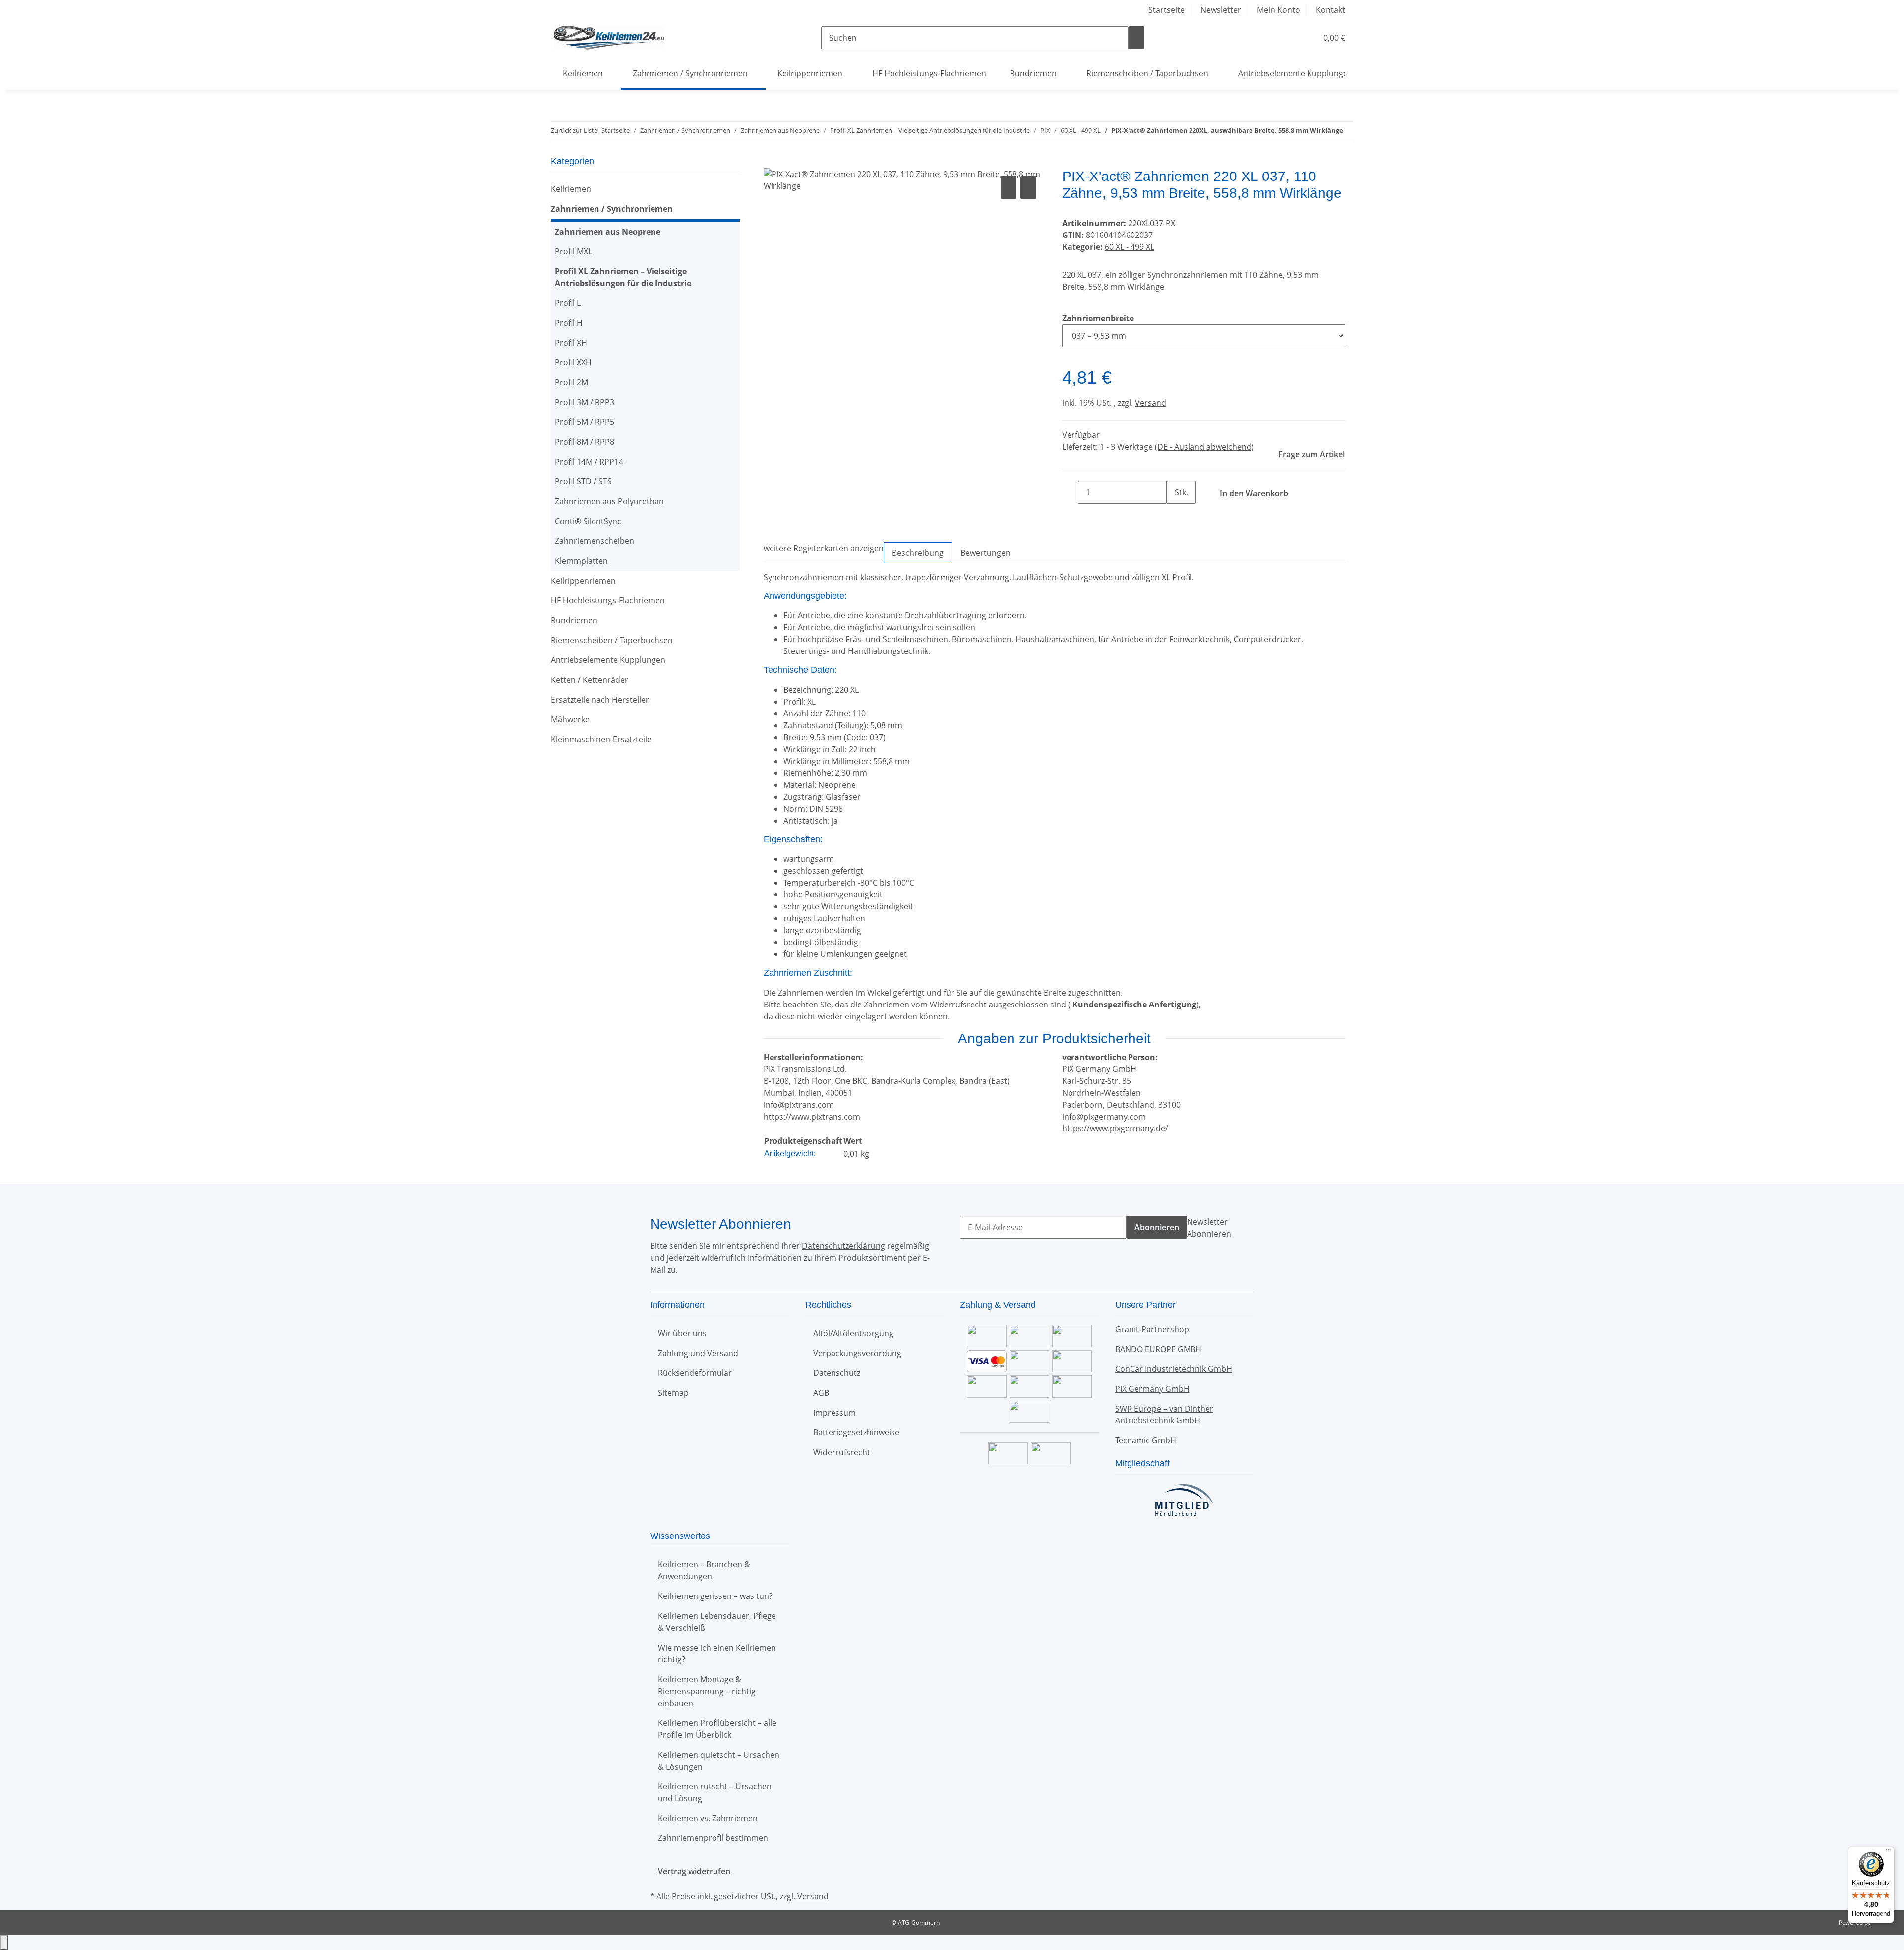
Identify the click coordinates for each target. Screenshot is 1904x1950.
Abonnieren (1157, 1227)
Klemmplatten (581, 561)
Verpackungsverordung (857, 1353)
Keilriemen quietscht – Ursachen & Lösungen (719, 1761)
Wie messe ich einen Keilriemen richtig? (717, 1654)
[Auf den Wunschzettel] (1028, 187)
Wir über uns (682, 1333)
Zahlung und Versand (698, 1353)
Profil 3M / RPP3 (585, 402)
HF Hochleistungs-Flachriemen (608, 600)
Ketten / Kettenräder (590, 680)
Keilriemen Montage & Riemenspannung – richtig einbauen (707, 1691)
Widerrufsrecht (842, 1452)
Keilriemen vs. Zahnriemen (708, 1818)
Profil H (569, 323)
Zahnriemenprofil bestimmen (713, 1838)
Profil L (568, 303)
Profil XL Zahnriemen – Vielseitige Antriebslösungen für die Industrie (623, 277)
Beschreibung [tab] (918, 553)
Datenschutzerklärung (843, 1246)
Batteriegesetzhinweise (856, 1432)
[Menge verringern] (1070, 492)
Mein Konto (1279, 10)
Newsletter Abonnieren (1209, 1228)
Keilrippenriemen (583, 581)
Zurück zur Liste (574, 130)
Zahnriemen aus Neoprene (608, 232)
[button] (1290, 38)
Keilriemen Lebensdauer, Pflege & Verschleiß (717, 1622)
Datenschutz (837, 1373)
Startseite (1166, 10)
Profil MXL (573, 251)
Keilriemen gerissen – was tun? (715, 1596)
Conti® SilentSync (588, 521)
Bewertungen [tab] (985, 553)
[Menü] (1888, 1852)
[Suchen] (1136, 38)
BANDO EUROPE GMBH (1158, 1349)
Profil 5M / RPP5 (585, 422)
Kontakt (1331, 10)
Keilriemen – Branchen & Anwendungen (704, 1570)
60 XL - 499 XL (1130, 247)
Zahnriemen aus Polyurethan (609, 501)
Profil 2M (571, 382)
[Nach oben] (4, 1943)
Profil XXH (573, 362)
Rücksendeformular (695, 1373)
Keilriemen (571, 189)
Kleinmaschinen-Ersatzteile (601, 739)
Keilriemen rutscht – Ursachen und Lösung (715, 1792)
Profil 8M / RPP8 (585, 442)
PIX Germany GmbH (1152, 1389)
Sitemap (673, 1393)
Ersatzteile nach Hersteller (600, 700)
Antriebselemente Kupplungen (608, 660)
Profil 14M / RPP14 (589, 462)
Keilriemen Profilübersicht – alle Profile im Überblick (717, 1729)
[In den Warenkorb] (772, 163)
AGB (821, 1393)
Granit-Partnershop (1152, 1329)
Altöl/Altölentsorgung (853, 1333)
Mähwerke (570, 719)
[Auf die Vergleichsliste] (1009, 187)
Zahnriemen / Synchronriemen (612, 209)
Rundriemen (574, 620)
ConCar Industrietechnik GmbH (1174, 1369)
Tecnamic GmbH (1146, 1440)
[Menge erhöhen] (1175, 515)
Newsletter (1221, 10)
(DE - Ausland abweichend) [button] (1204, 447)
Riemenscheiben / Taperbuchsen (612, 640)
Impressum (834, 1413)
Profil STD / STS (583, 481)
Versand (1151, 403)
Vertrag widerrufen (694, 1871)
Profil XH (571, 343)
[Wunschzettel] (1306, 38)
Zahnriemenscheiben (595, 541)
